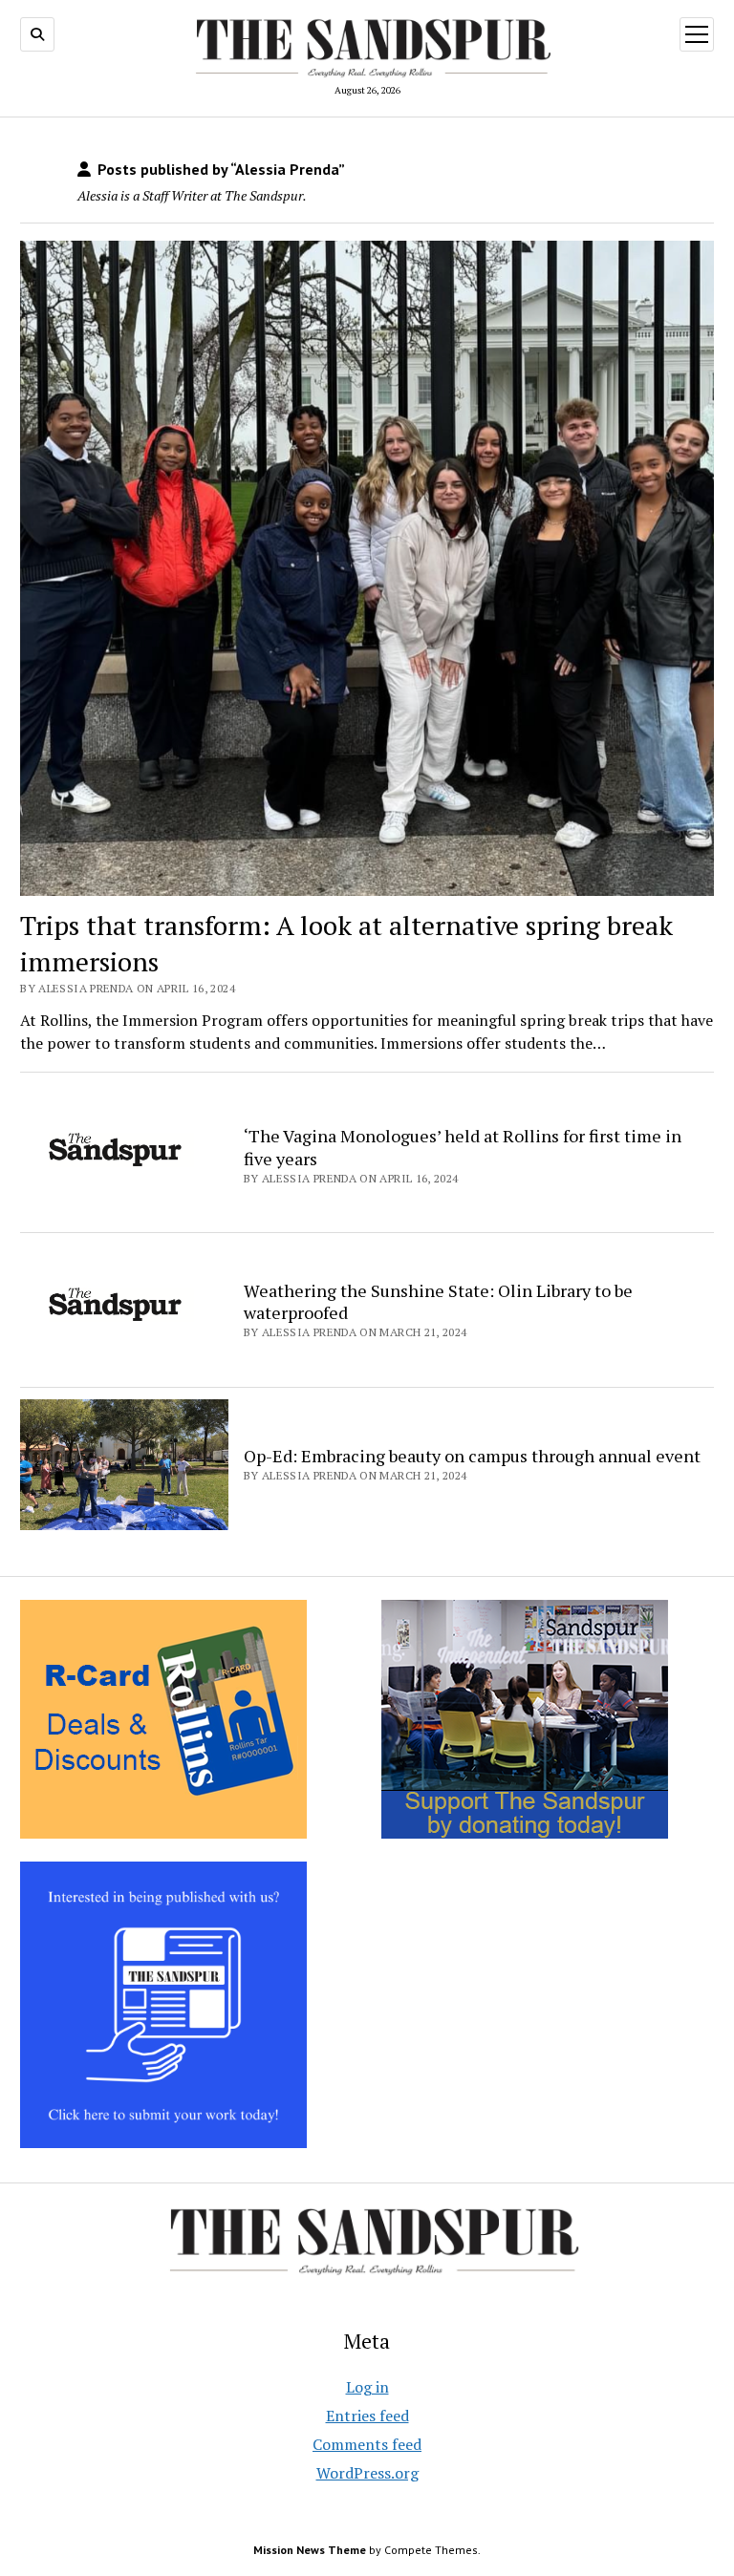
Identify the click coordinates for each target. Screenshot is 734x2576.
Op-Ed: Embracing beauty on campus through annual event (472, 1456)
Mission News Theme (310, 2550)
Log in (367, 2387)
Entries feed (367, 2416)
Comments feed (367, 2444)
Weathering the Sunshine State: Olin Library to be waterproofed (438, 1302)
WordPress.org (367, 2473)
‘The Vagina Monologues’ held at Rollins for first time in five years (463, 1147)
